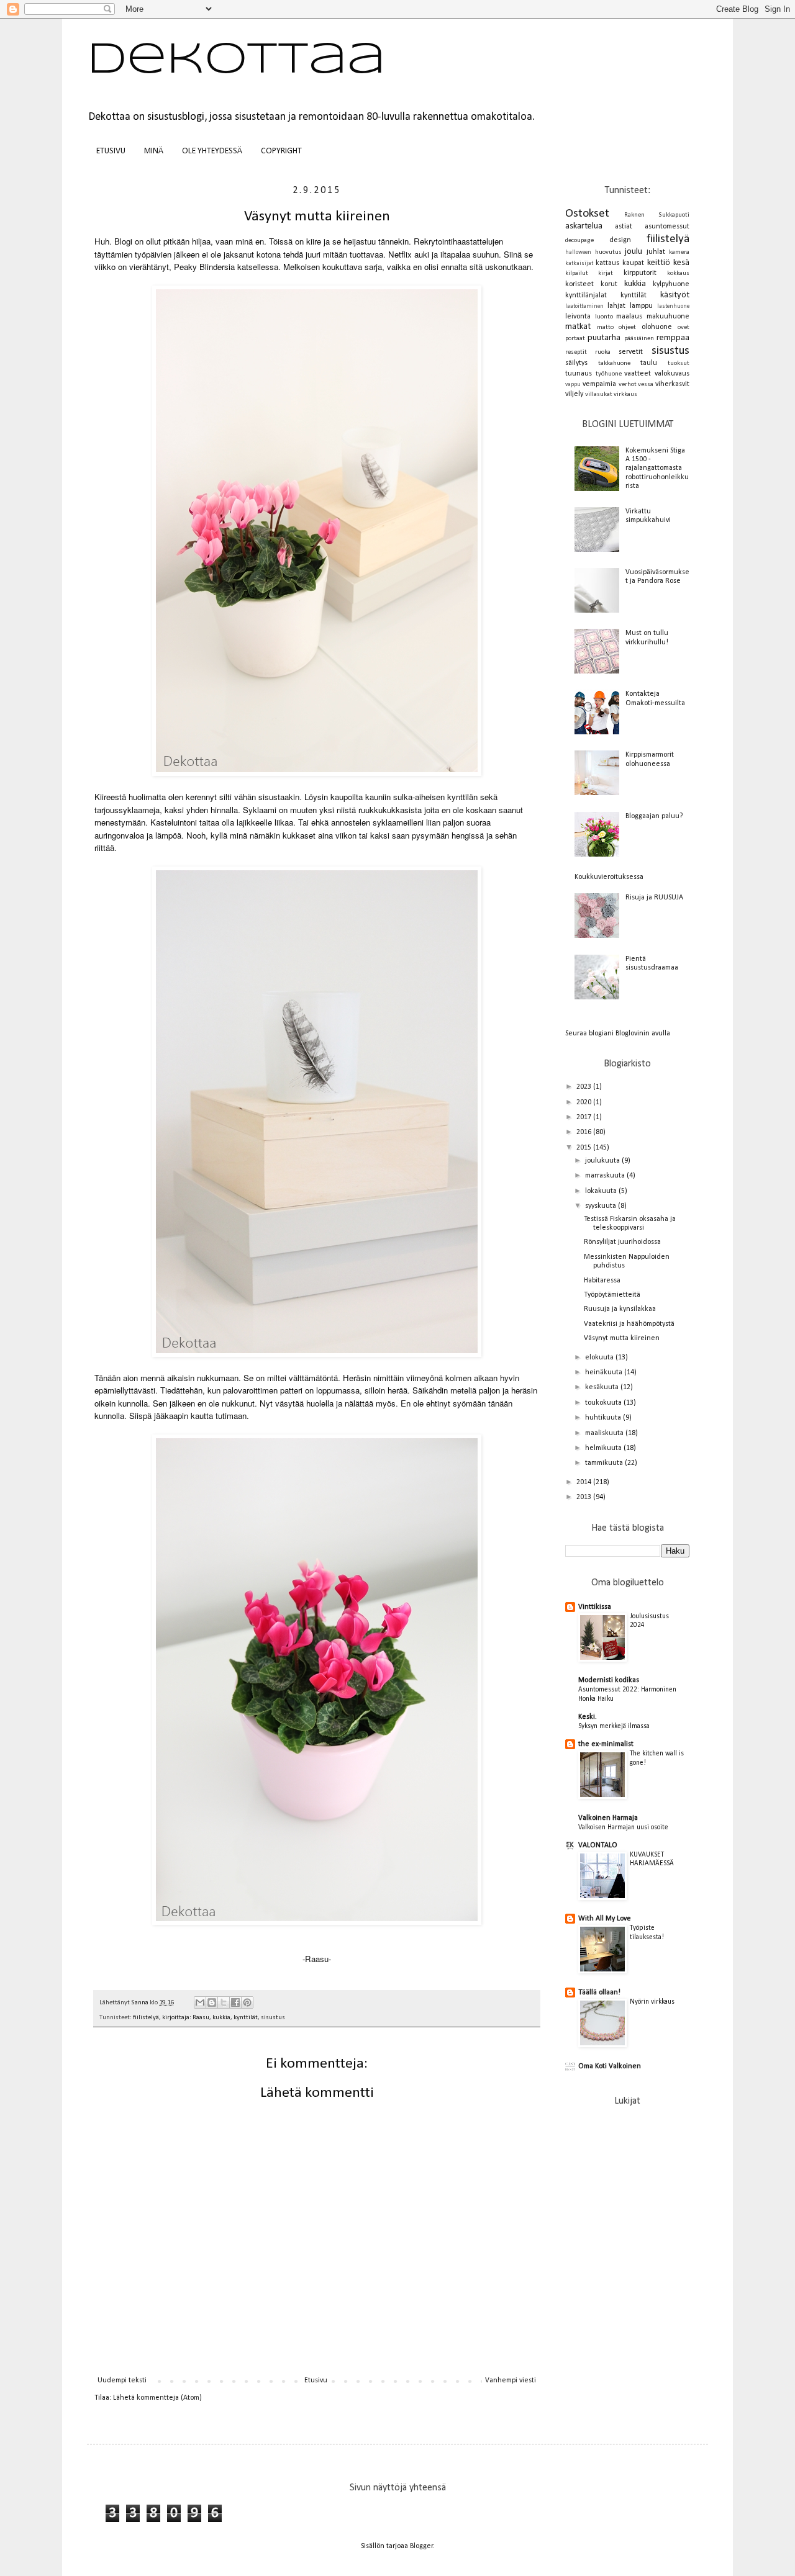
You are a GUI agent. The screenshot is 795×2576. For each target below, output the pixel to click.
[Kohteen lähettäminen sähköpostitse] (200, 2002)
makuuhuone (668, 317)
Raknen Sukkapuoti (657, 215)
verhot (628, 385)
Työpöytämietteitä (612, 1295)
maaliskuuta (605, 1433)
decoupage (579, 241)
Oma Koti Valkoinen (610, 2066)
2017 (585, 1117)
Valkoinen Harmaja (608, 1818)
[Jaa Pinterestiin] (247, 2002)
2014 (585, 1482)
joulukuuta (603, 1161)
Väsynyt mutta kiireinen (622, 1338)
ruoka (603, 352)
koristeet (579, 284)
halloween (578, 252)
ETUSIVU (111, 151)
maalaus (629, 317)
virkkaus (625, 394)
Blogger (421, 2546)
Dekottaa (236, 61)
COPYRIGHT (281, 151)
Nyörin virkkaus (652, 2002)
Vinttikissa (595, 1607)
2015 (585, 1148)
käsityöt (675, 295)
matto (605, 327)
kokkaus (678, 273)
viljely (574, 394)
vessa (646, 385)
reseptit (576, 352)
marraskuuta (606, 1176)
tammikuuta (605, 1463)
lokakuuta (602, 1191)
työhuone (609, 374)
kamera (679, 252)
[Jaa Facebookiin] (235, 2002)
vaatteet (638, 374)
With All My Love (605, 1919)
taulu (649, 363)
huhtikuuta (604, 1418)
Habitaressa (602, 1281)
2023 (585, 1087)
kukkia (221, 2018)
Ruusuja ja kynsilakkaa (620, 1309)
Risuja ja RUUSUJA (654, 898)
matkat (578, 327)
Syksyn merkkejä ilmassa (614, 1726)
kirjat (606, 273)
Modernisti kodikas (609, 1680)
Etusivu (316, 2380)
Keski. (588, 1717)
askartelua (584, 226)
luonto (604, 317)
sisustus (273, 2018)
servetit (631, 352)
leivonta (578, 317)
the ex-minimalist (606, 1744)
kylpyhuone (671, 284)
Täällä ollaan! (599, 1993)
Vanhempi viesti (511, 2380)
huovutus (608, 252)
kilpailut (577, 273)
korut (609, 284)
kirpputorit (640, 273)
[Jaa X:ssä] (224, 2002)
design (620, 240)
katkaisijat (579, 263)
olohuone (657, 327)
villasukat (599, 394)
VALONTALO (598, 1845)
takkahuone (614, 363)
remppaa (673, 338)
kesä (681, 263)
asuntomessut (667, 227)
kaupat (633, 263)
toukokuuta (604, 1403)
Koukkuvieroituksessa (609, 877)
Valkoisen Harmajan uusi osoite (623, 1827)
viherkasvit (672, 384)
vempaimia (599, 384)
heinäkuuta (605, 1372)
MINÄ (154, 151)
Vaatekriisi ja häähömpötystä (629, 1324)
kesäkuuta (603, 1387)
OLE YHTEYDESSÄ (212, 151)
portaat (575, 339)
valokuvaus (672, 374)
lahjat (616, 306)
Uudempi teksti (122, 2380)
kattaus (607, 263)
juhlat (656, 252)
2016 (585, 1132)
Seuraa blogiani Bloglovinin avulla (618, 1034)
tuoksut (679, 363)
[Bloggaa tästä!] (212, 2002)
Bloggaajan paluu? (654, 816)
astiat (624, 227)
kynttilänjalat (586, 295)
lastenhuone (673, 306)
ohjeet (627, 327)
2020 (585, 1102)
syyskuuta (602, 1206)
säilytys (576, 363)
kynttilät (246, 2018)
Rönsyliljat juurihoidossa (622, 1242)
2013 (585, 1497)
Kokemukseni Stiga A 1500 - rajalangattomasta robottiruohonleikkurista (657, 469)
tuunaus (579, 374)
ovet (684, 327)
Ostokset (587, 214)
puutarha (604, 338)
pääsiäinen (639, 339)
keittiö (659, 263)
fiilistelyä (146, 2018)
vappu (573, 385)
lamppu (641, 306)
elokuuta (600, 1358)
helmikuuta (604, 1448)
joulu (634, 252)
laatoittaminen (584, 306)
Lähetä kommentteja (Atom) (157, 2398)
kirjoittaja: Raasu (186, 2018)
